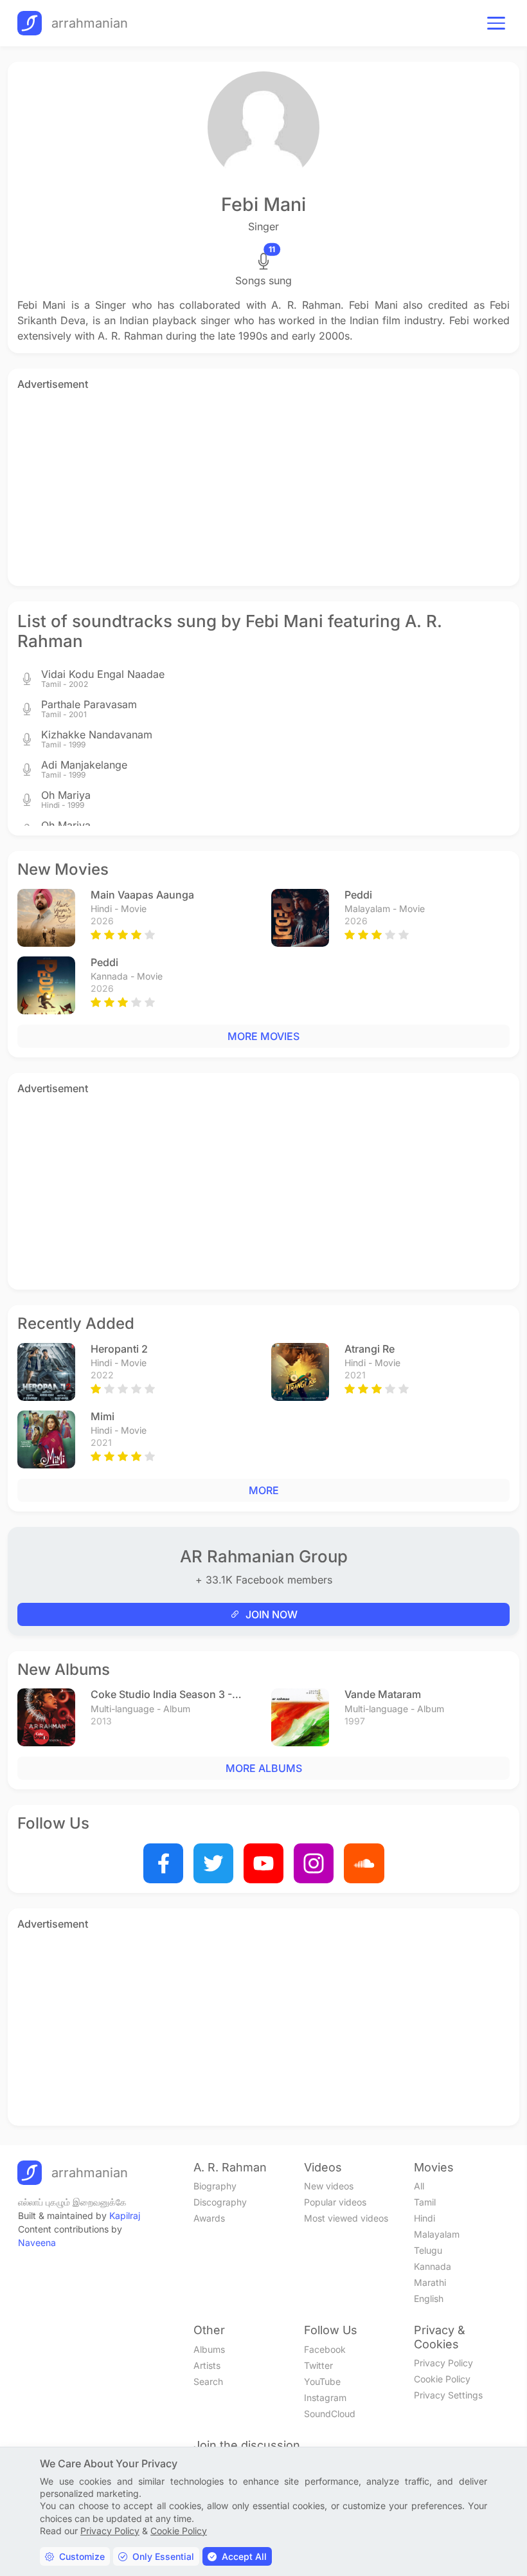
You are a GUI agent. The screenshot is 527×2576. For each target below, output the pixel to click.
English (429, 2298)
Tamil (425, 2202)
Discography (220, 2202)
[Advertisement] (263, 486)
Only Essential (163, 2556)
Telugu (428, 2250)
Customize (82, 2556)
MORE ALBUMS (264, 1768)
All (419, 2186)
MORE (264, 1490)
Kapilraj (125, 2215)
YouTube (322, 2381)
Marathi (430, 2282)
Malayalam (437, 2234)
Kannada (433, 2266)
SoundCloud (330, 2414)
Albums (209, 2349)
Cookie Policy (442, 2379)
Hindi (424, 2218)
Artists (207, 2365)
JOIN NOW (272, 1614)
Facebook (325, 2349)
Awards (209, 2218)
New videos (329, 2186)
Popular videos (335, 2202)
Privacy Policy (443, 2363)
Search (208, 2381)
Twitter (318, 2365)
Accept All (244, 2556)
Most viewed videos (346, 2218)
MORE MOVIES (263, 1036)
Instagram (325, 2398)
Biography (215, 2186)
